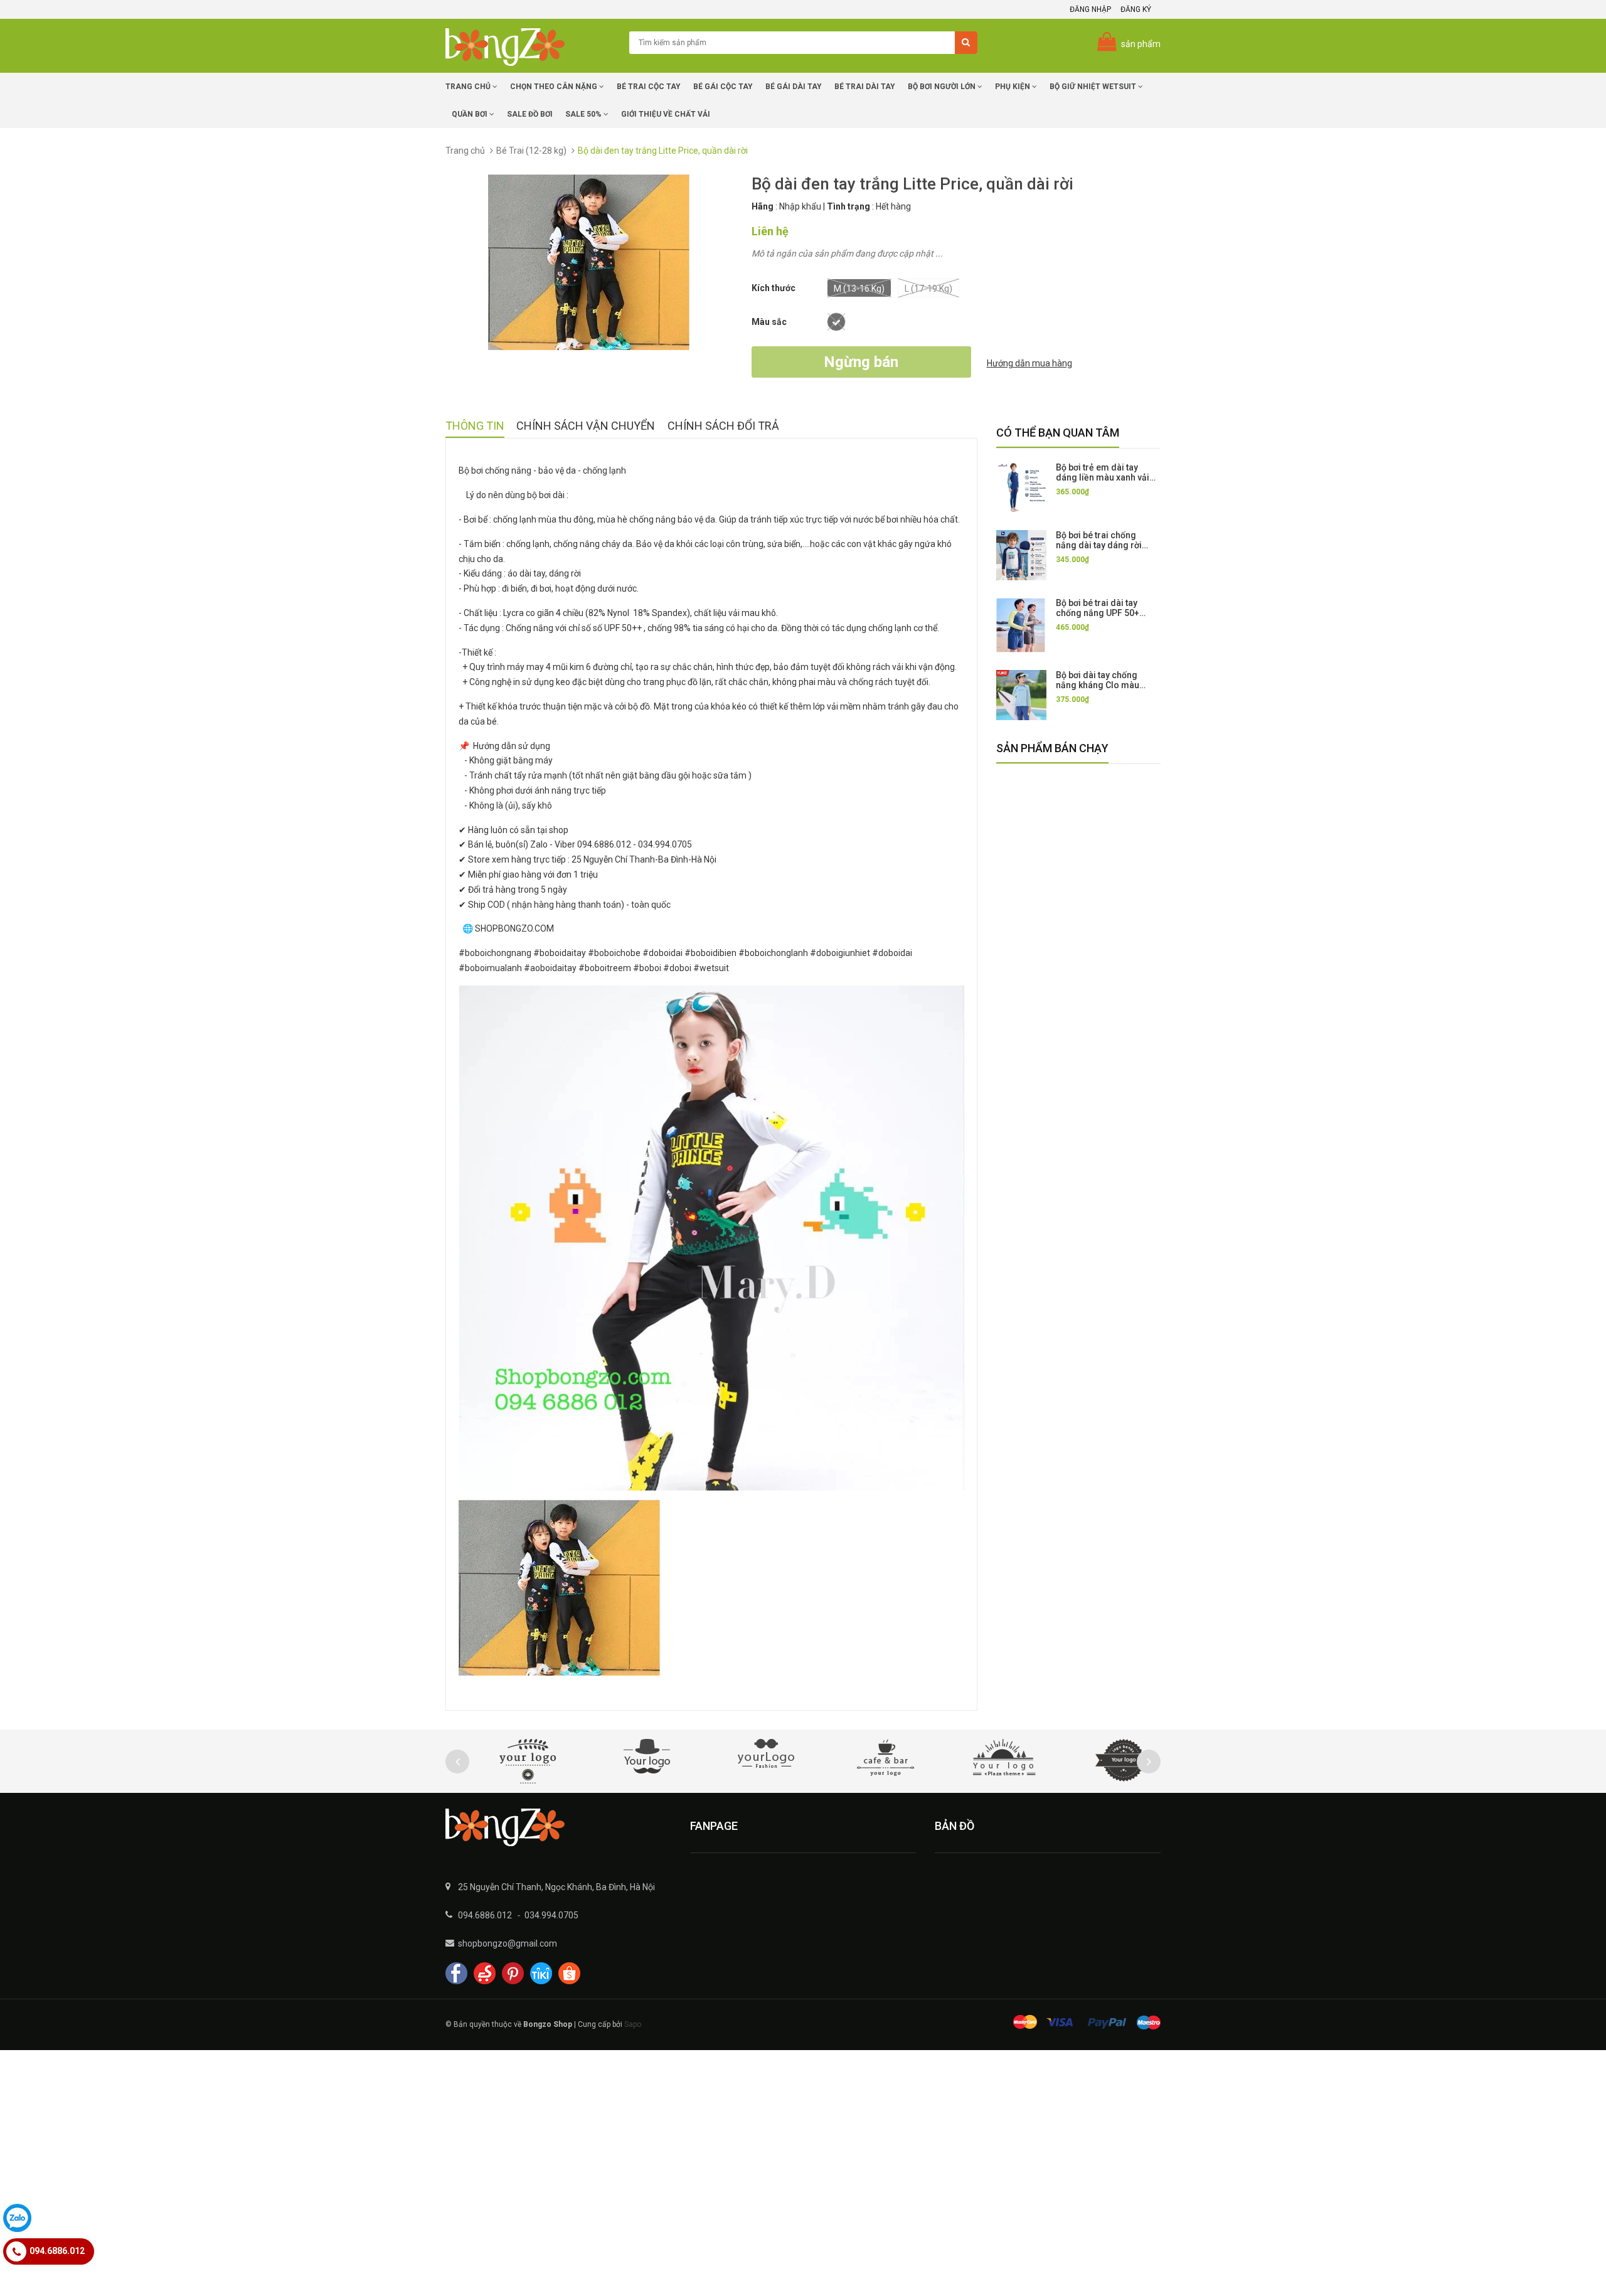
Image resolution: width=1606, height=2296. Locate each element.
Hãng (763, 206)
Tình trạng (848, 206)
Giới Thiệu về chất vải (666, 114)
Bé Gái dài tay (794, 87)
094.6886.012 (485, 1915)
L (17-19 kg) (928, 289)
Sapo (633, 2024)
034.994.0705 (551, 1915)
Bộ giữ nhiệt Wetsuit (1094, 87)
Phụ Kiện (1013, 87)
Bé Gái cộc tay (723, 87)
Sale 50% (584, 114)
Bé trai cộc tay (649, 87)
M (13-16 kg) (859, 289)
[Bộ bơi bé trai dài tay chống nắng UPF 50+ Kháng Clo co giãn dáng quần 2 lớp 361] (1021, 625)
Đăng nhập (1090, 9)
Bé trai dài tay (865, 87)
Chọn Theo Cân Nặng (555, 87)
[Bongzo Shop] (558, 1827)
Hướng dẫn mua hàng (1029, 363)
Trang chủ (469, 87)
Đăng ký (1136, 9)
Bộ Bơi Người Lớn (943, 87)
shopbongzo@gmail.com (508, 1943)
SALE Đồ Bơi (530, 114)
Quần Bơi (471, 114)
